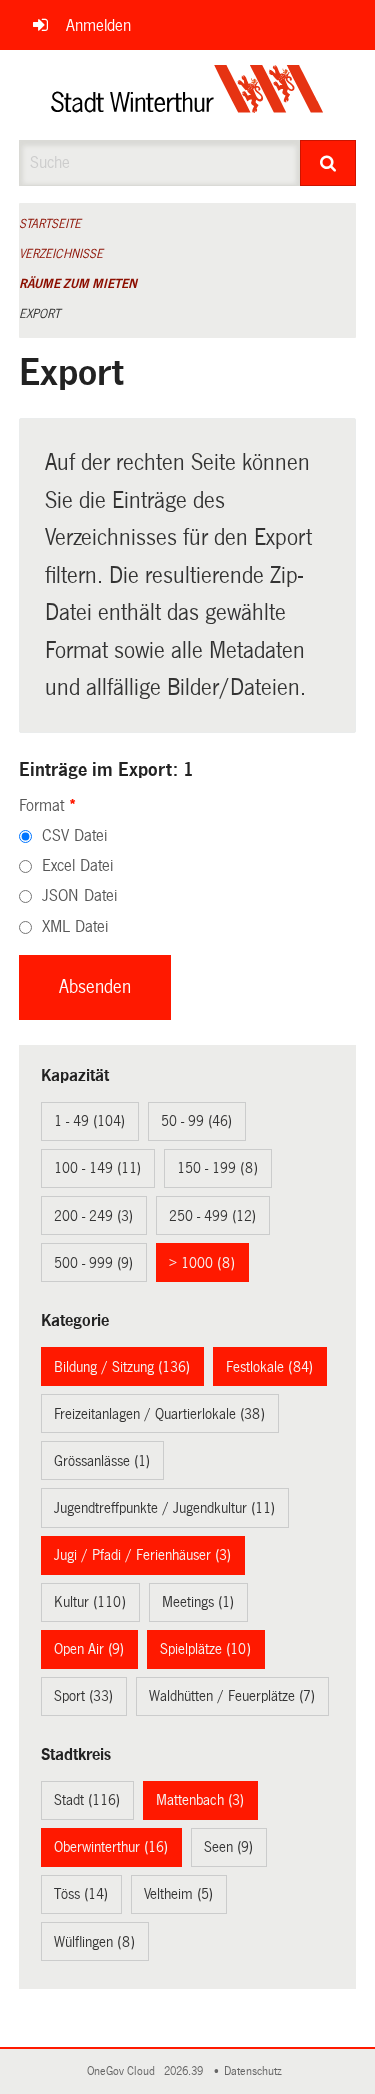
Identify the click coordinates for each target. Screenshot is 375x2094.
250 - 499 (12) (212, 1216)
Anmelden (98, 25)
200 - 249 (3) (93, 1216)
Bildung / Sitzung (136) (122, 1367)
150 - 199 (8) (217, 1168)
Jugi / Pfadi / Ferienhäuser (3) (142, 1555)
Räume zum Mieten (78, 284)
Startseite (50, 224)
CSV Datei (74, 835)
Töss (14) (81, 1894)
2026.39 (185, 2071)
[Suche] (328, 163)
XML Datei (75, 926)
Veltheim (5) (178, 1894)
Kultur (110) (90, 1602)
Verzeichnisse (61, 254)
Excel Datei (77, 865)
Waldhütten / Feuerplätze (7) (232, 1696)
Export (39, 314)
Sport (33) (83, 1696)
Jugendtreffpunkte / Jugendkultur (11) (164, 1508)
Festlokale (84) (269, 1367)
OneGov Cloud (124, 2071)
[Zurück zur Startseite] (187, 95)
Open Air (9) (89, 1649)
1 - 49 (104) (89, 1121)
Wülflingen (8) (94, 1942)
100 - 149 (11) (97, 1168)
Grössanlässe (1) (102, 1461)
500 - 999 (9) (93, 1263)
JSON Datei (79, 895)
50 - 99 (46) (196, 1121)
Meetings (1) (198, 1602)
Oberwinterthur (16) (111, 1847)
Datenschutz (256, 2071)
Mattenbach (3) (200, 1800)
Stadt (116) (87, 1800)
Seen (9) (228, 1847)
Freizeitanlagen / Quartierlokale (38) (159, 1414)
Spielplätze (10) (205, 1649)
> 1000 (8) (202, 1263)
